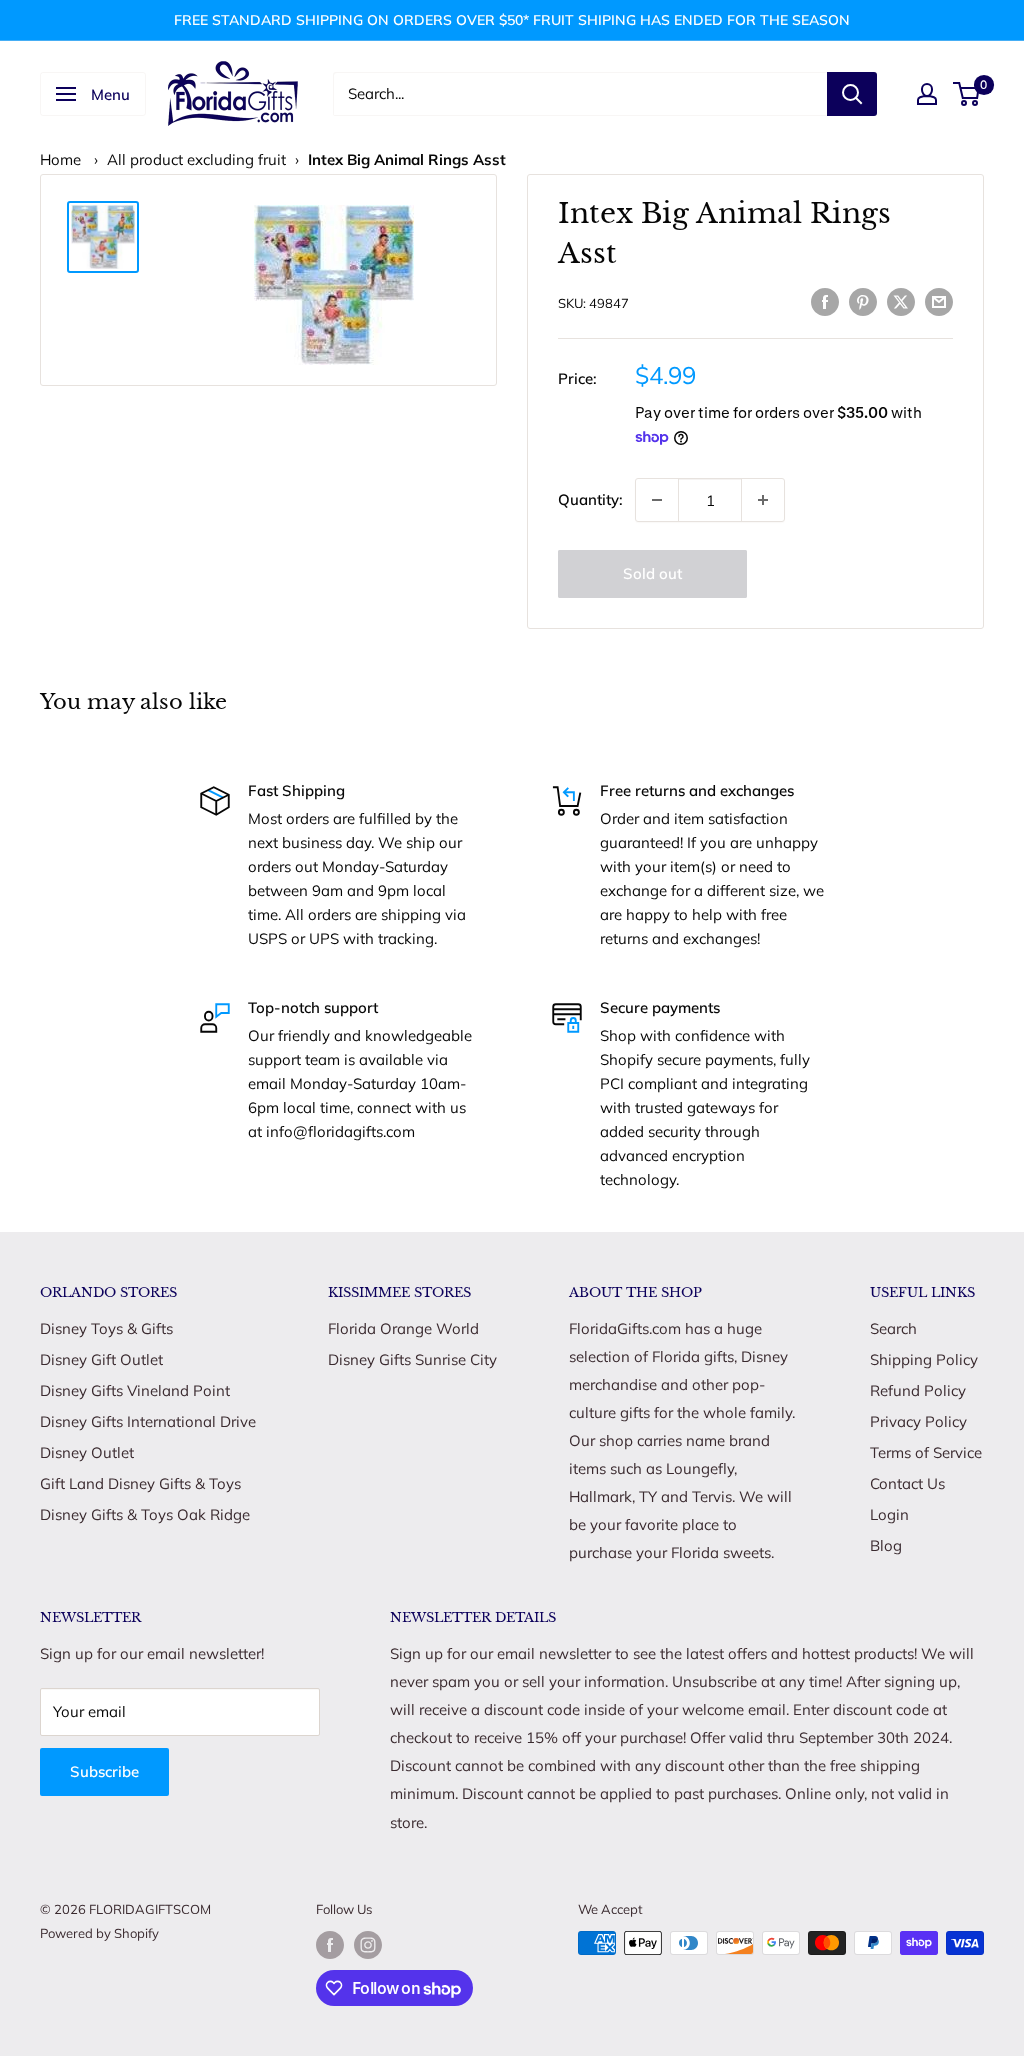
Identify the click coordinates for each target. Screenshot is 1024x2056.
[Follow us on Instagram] (368, 1945)
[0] (967, 94)
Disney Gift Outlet (101, 1359)
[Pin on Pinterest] (863, 300)
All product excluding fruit (196, 159)
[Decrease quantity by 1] (657, 500)
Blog (886, 1545)
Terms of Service (926, 1452)
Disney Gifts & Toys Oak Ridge (145, 1514)
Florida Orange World (403, 1328)
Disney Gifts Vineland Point (135, 1390)
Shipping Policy (924, 1359)
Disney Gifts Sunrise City (412, 1359)
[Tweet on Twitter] (901, 300)
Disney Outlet (87, 1452)
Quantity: (590, 499)
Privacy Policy (918, 1421)
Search (893, 1328)
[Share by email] (939, 300)
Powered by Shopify (99, 1933)
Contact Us (907, 1483)
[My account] (927, 94)
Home (60, 159)
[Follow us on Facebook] (330, 1945)
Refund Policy (918, 1390)
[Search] (852, 94)
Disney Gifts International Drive (148, 1421)
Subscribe (104, 1771)
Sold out (652, 573)
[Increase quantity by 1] (763, 500)
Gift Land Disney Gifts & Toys (140, 1483)
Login (889, 1514)
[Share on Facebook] (825, 300)
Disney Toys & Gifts (106, 1328)
